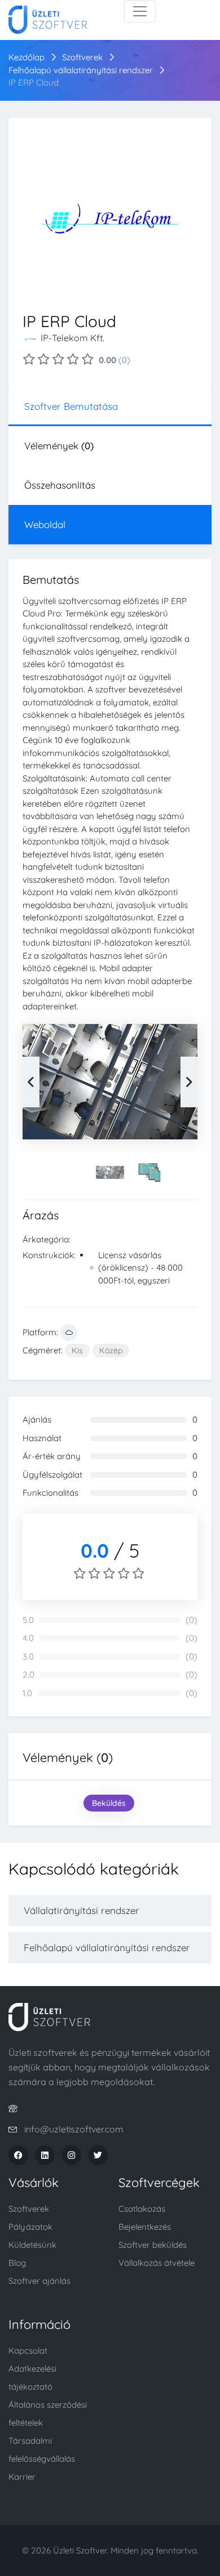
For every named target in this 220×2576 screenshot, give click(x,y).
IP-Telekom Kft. (72, 338)
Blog (17, 2263)
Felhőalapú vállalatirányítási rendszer (82, 70)
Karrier (22, 2477)
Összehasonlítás (60, 485)
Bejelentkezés (145, 2227)
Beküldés (109, 1803)
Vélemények (59, 446)
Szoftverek (82, 57)
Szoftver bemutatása (71, 406)
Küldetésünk (32, 2245)
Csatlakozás (142, 2209)
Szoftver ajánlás (39, 2281)
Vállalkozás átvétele (157, 2263)
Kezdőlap (27, 57)
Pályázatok (30, 2227)
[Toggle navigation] (140, 11)
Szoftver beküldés (153, 2245)
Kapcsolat (28, 2351)
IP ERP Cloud (34, 82)
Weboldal (45, 524)
